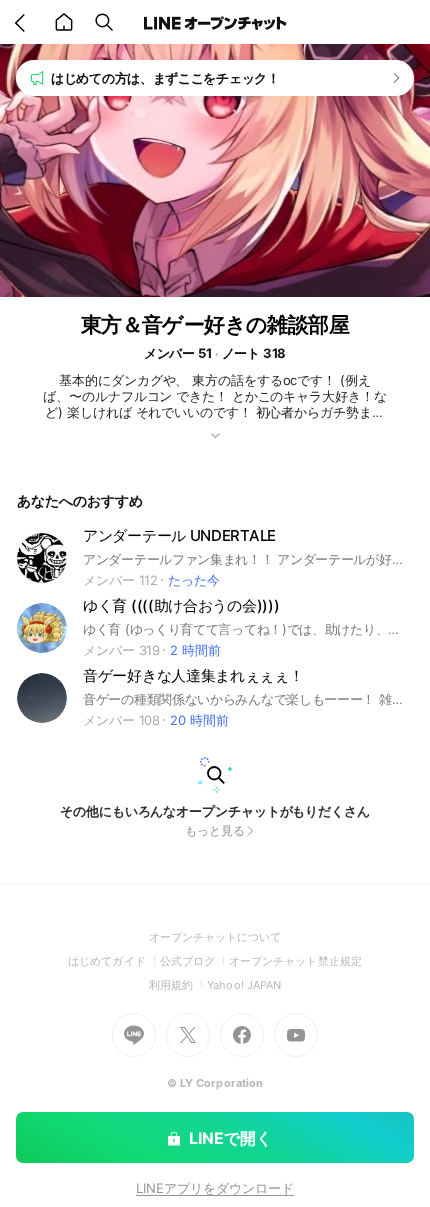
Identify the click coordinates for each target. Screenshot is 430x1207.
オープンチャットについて (215, 937)
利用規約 (178, 985)
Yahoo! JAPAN (244, 985)
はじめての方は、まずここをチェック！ (165, 78)
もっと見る (215, 830)
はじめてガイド (113, 961)
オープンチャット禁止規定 (295, 961)
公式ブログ (194, 961)
